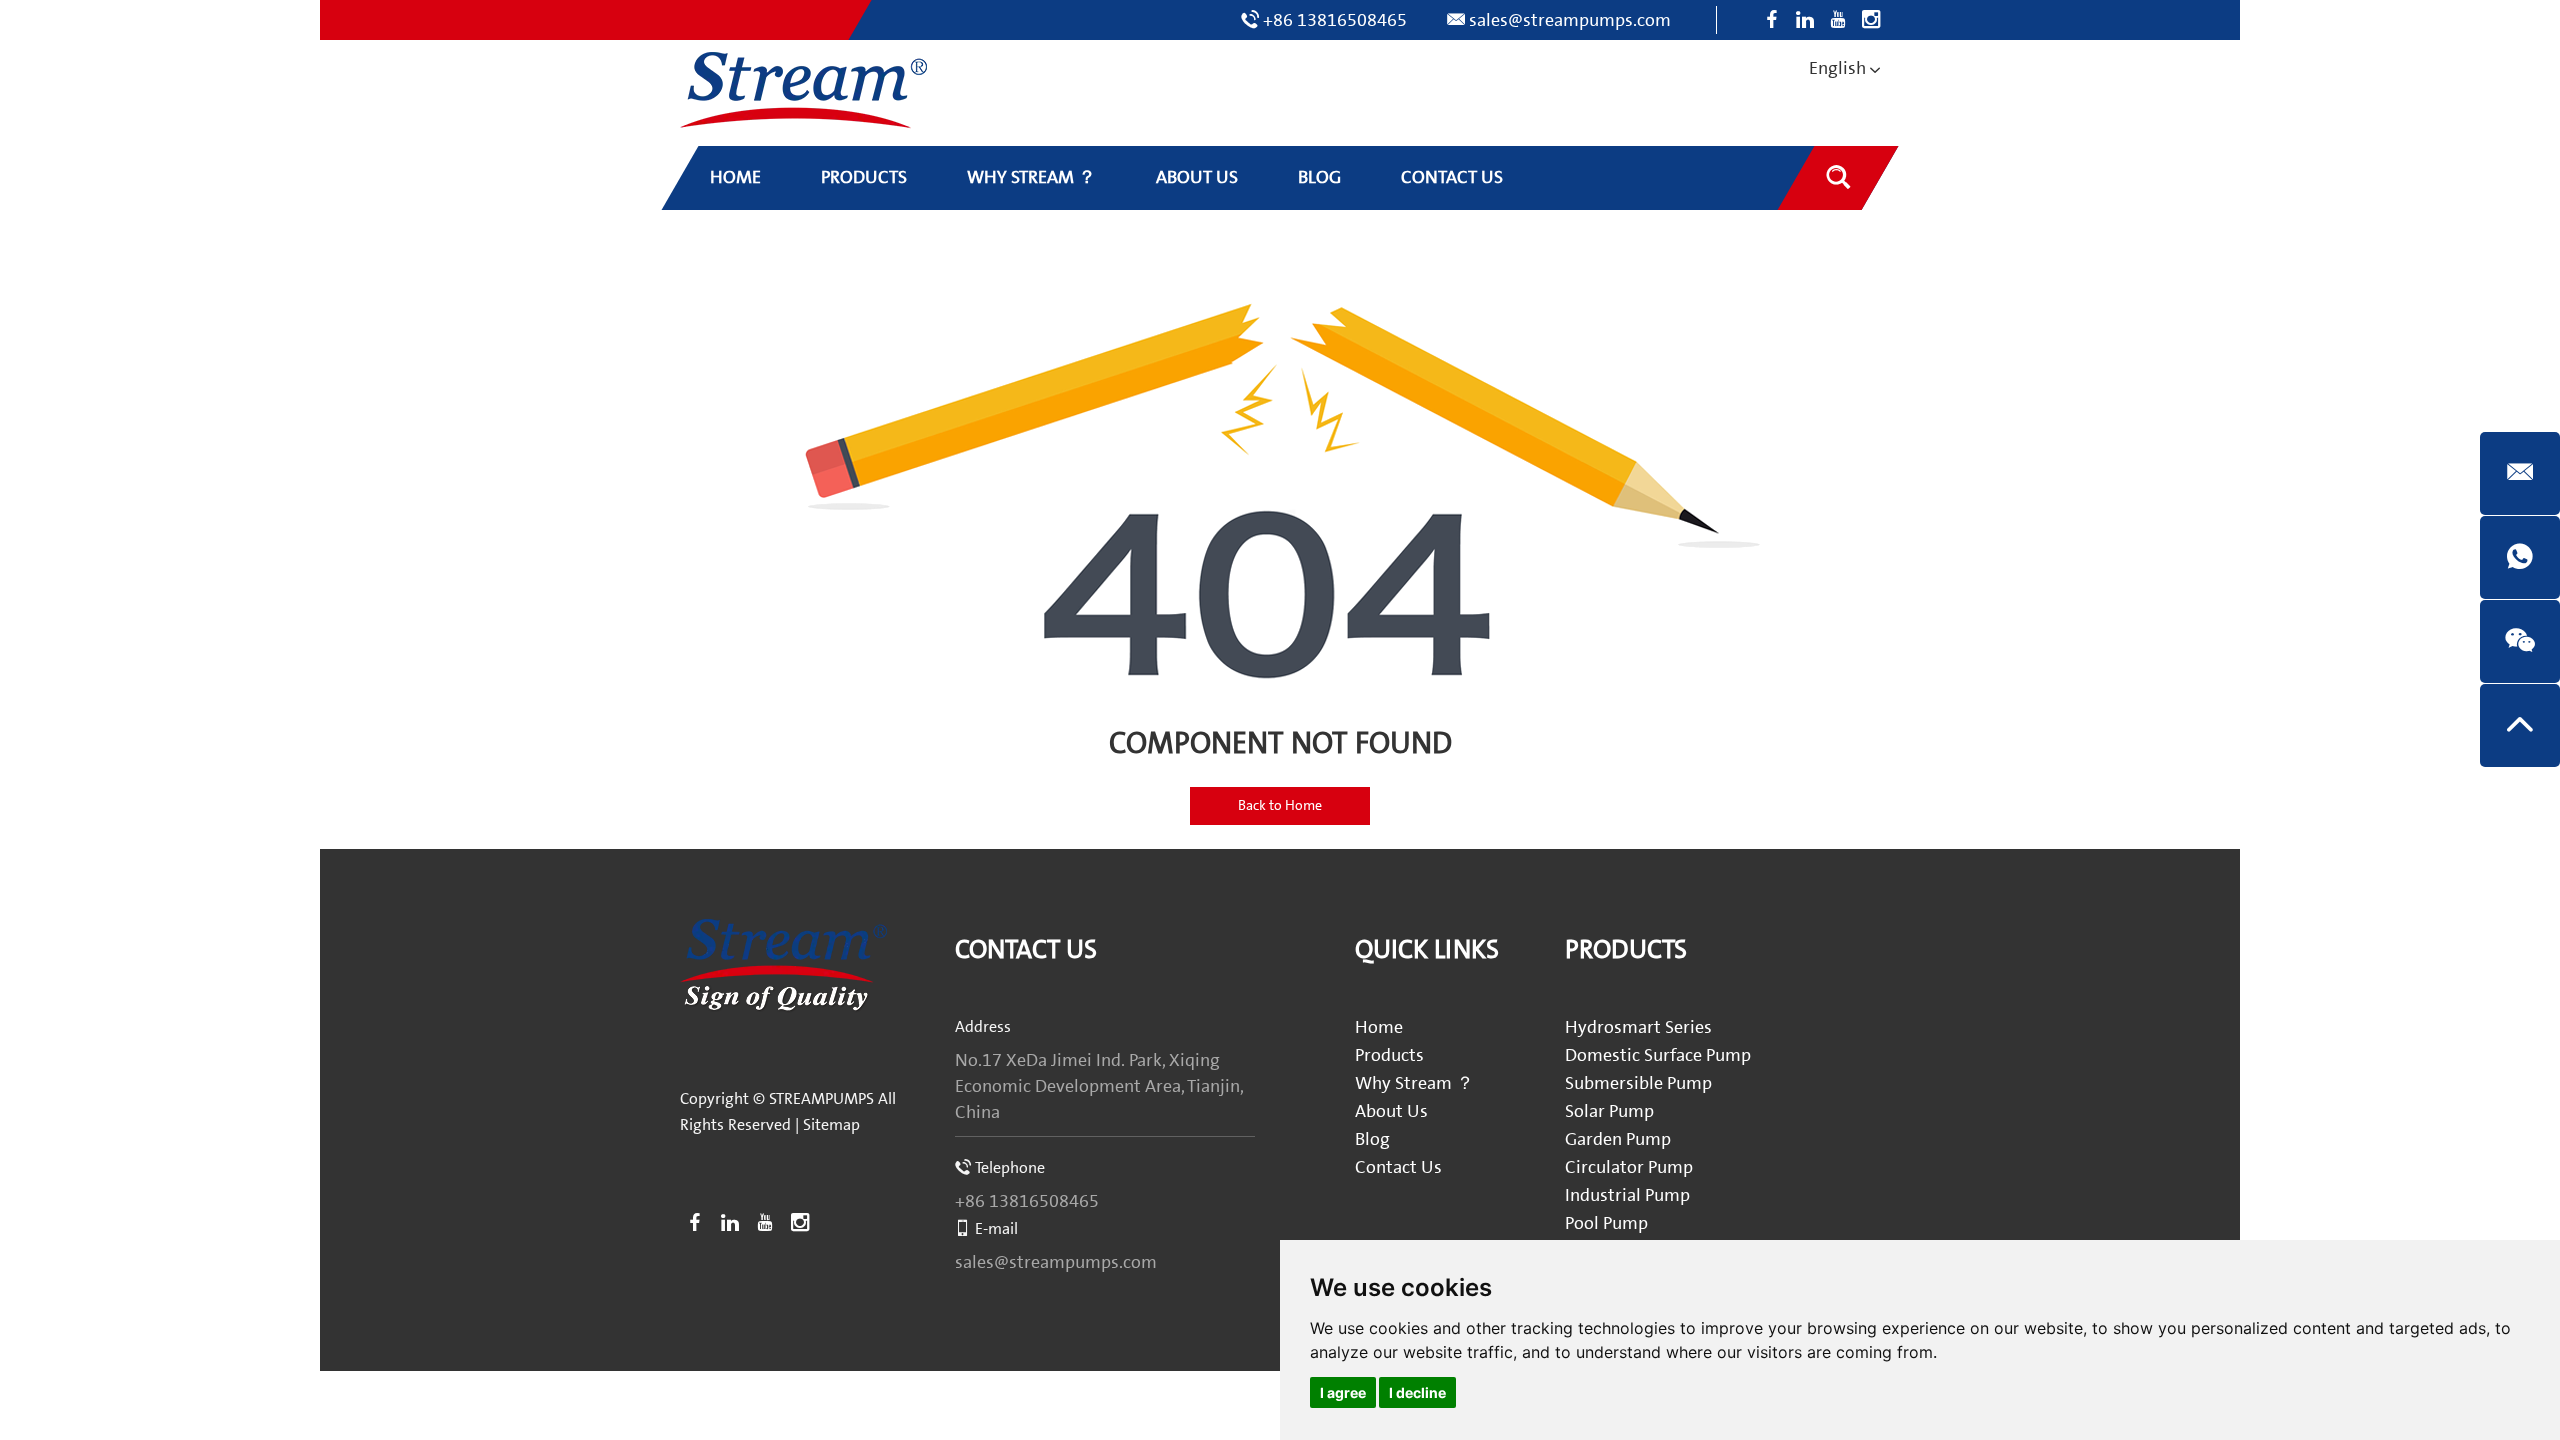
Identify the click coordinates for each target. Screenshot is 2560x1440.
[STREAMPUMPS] (803, 90)
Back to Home (1280, 806)
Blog (1372, 1139)
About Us (1391, 1111)
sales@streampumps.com (1570, 20)
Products (1389, 1055)
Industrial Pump (1627, 1195)
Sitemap (831, 1125)
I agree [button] (1343, 1392)
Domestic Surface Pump (1658, 1055)
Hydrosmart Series (1638, 1027)
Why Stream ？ (1414, 1083)
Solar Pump (1609, 1111)
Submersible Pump (1638, 1083)
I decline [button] (1417, 1392)
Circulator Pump (1629, 1167)
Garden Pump (1618, 1139)
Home (1379, 1027)
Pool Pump (1606, 1223)
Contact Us (1026, 950)
